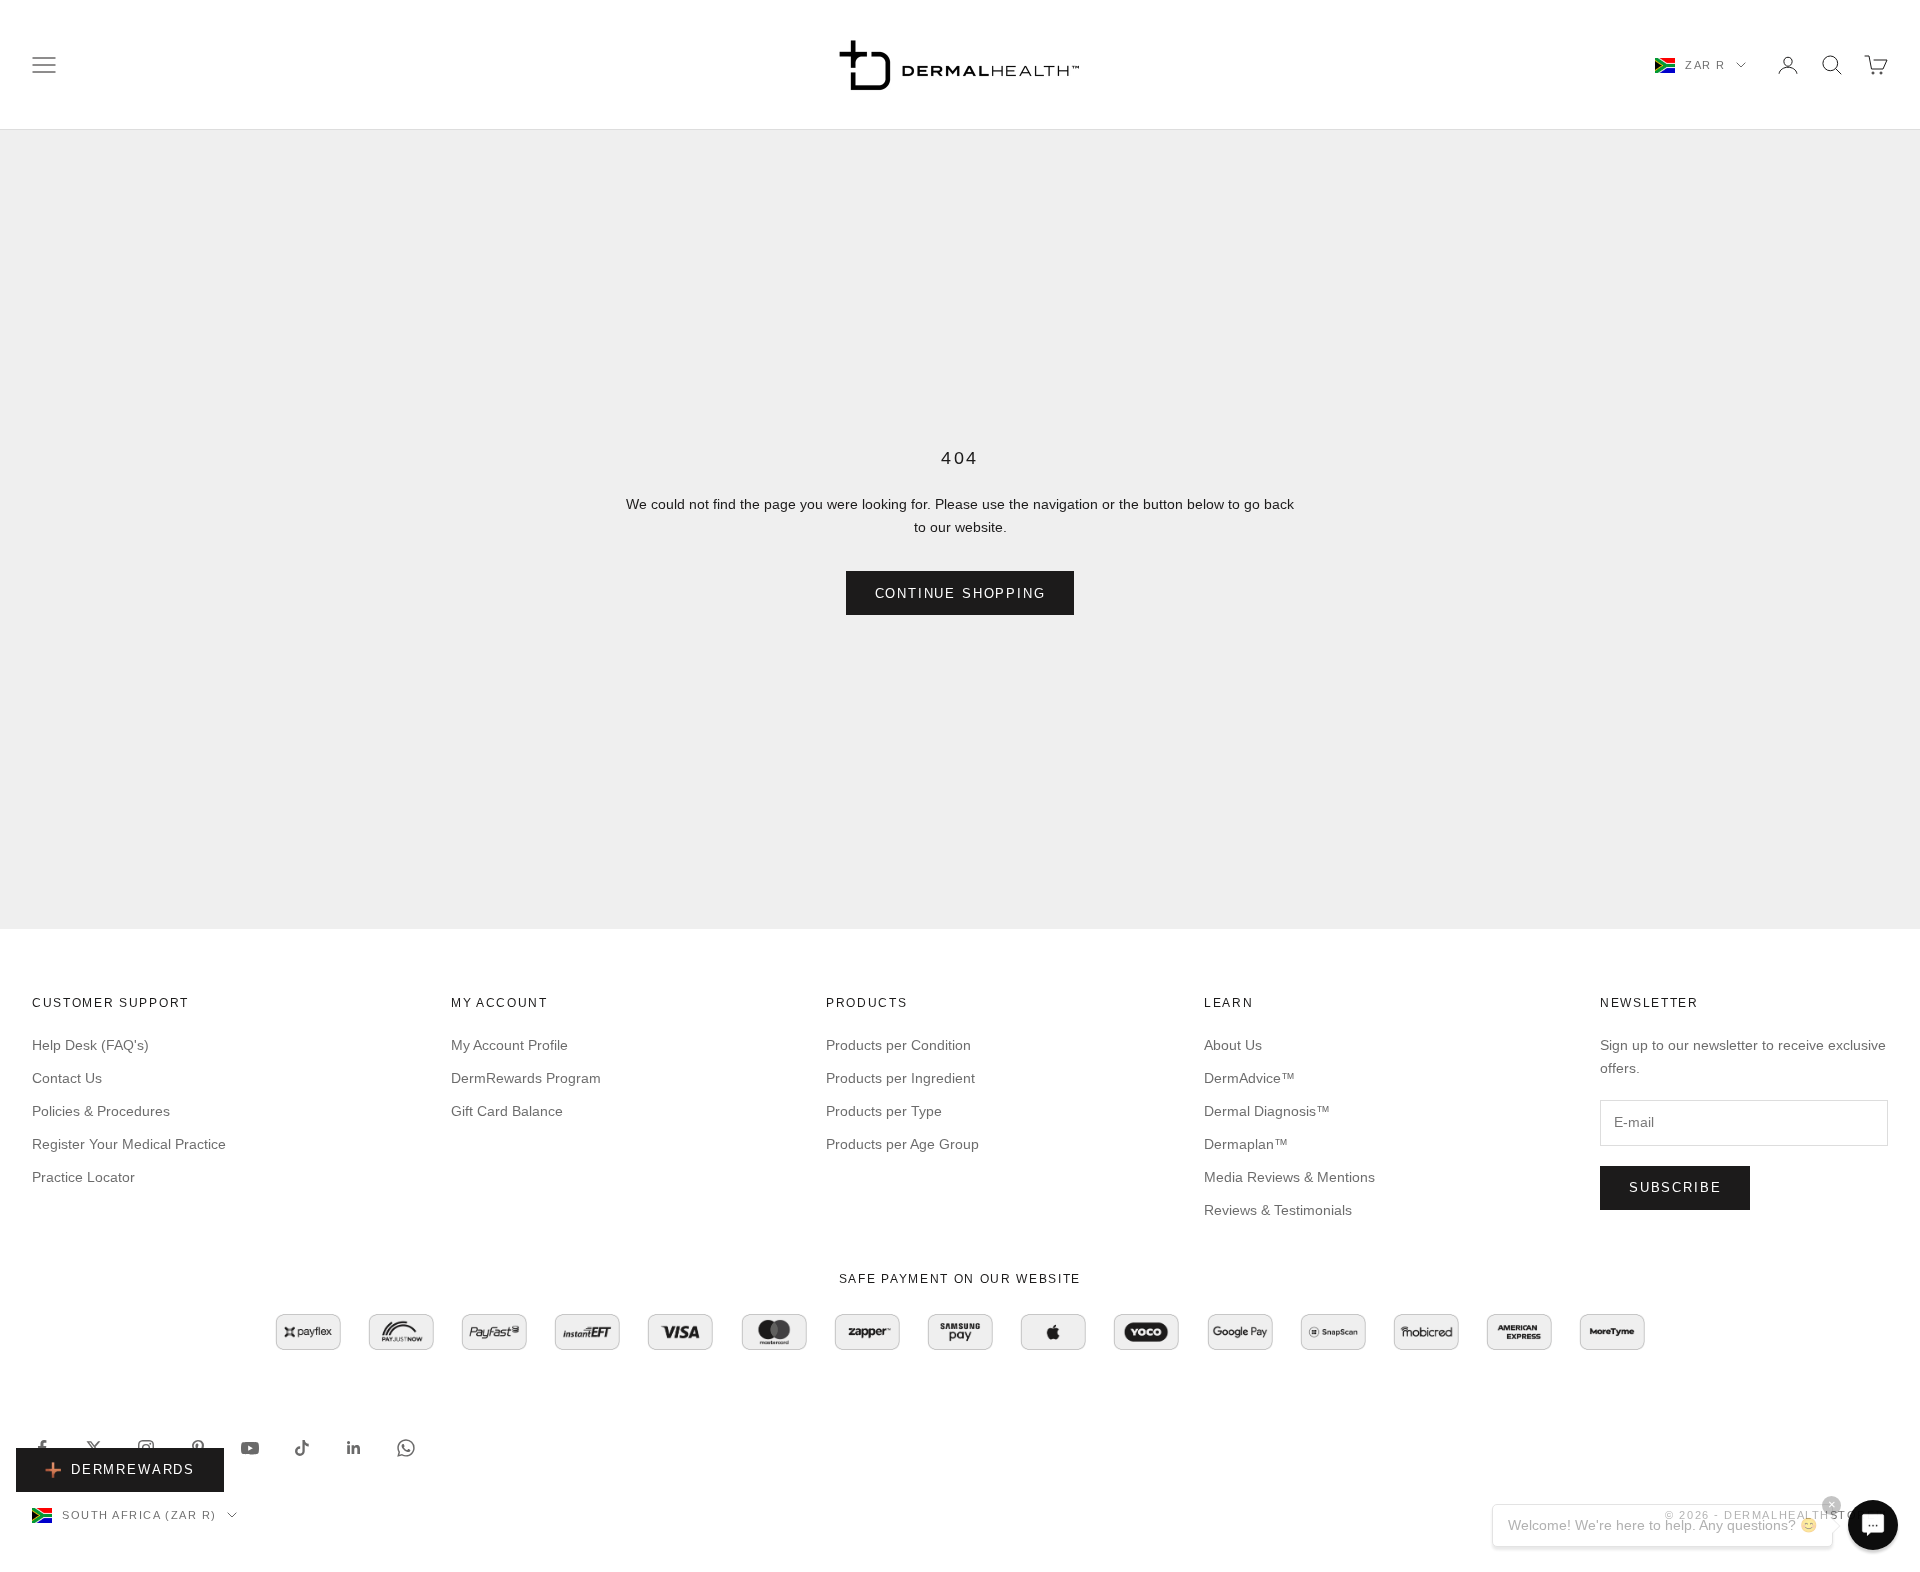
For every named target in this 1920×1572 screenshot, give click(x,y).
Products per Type (884, 1111)
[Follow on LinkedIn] (354, 1448)
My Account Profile (509, 1045)
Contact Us (67, 1078)
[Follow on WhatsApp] (406, 1448)
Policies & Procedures (101, 1111)
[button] (1873, 1525)
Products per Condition (898, 1045)
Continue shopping (960, 593)
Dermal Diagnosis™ (1267, 1111)
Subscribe (1675, 1187)
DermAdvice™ (1249, 1078)
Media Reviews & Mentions (1289, 1177)
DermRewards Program (526, 1078)
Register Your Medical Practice (129, 1144)
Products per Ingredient (900, 1078)
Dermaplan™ (1246, 1144)
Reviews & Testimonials (1278, 1210)
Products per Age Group (902, 1144)
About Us (1233, 1045)
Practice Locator (83, 1177)
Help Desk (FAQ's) (90, 1045)
